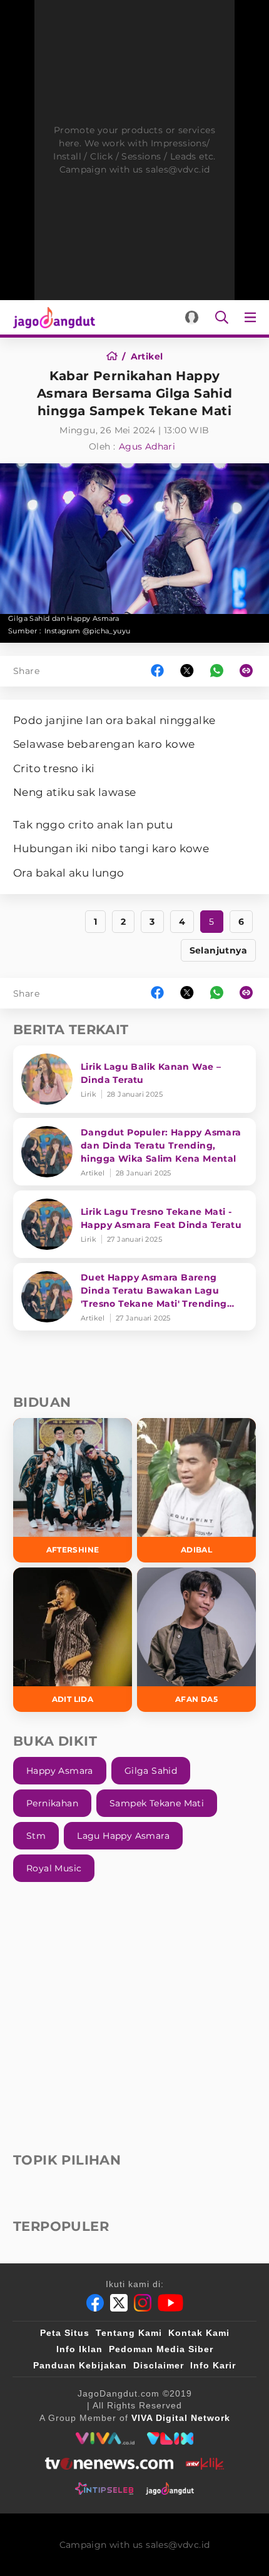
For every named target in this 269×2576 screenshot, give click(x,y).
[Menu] (253, 317)
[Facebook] (95, 2303)
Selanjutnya (218, 950)
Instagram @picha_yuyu (87, 631)
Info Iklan (79, 2349)
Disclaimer (159, 2365)
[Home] (116, 356)
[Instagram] (143, 2303)
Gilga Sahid (151, 1771)
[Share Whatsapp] (217, 671)
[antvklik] (205, 2463)
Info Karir (213, 2365)
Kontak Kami (199, 2333)
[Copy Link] (250, 671)
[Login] (192, 317)
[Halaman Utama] (52, 317)
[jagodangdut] (170, 2488)
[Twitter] (119, 2303)
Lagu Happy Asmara (123, 1836)
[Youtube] (170, 2303)
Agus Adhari (147, 446)
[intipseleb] (104, 2488)
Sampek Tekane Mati (157, 1803)
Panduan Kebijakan (80, 2365)
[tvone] (109, 2463)
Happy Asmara (60, 1771)
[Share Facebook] (157, 671)
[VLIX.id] (170, 2438)
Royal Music (54, 1868)
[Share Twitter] (187, 671)
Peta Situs (65, 2333)
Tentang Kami (129, 2333)
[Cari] (222, 317)
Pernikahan (52, 1803)
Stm (36, 1836)
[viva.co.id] (105, 2438)
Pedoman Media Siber (161, 2349)
